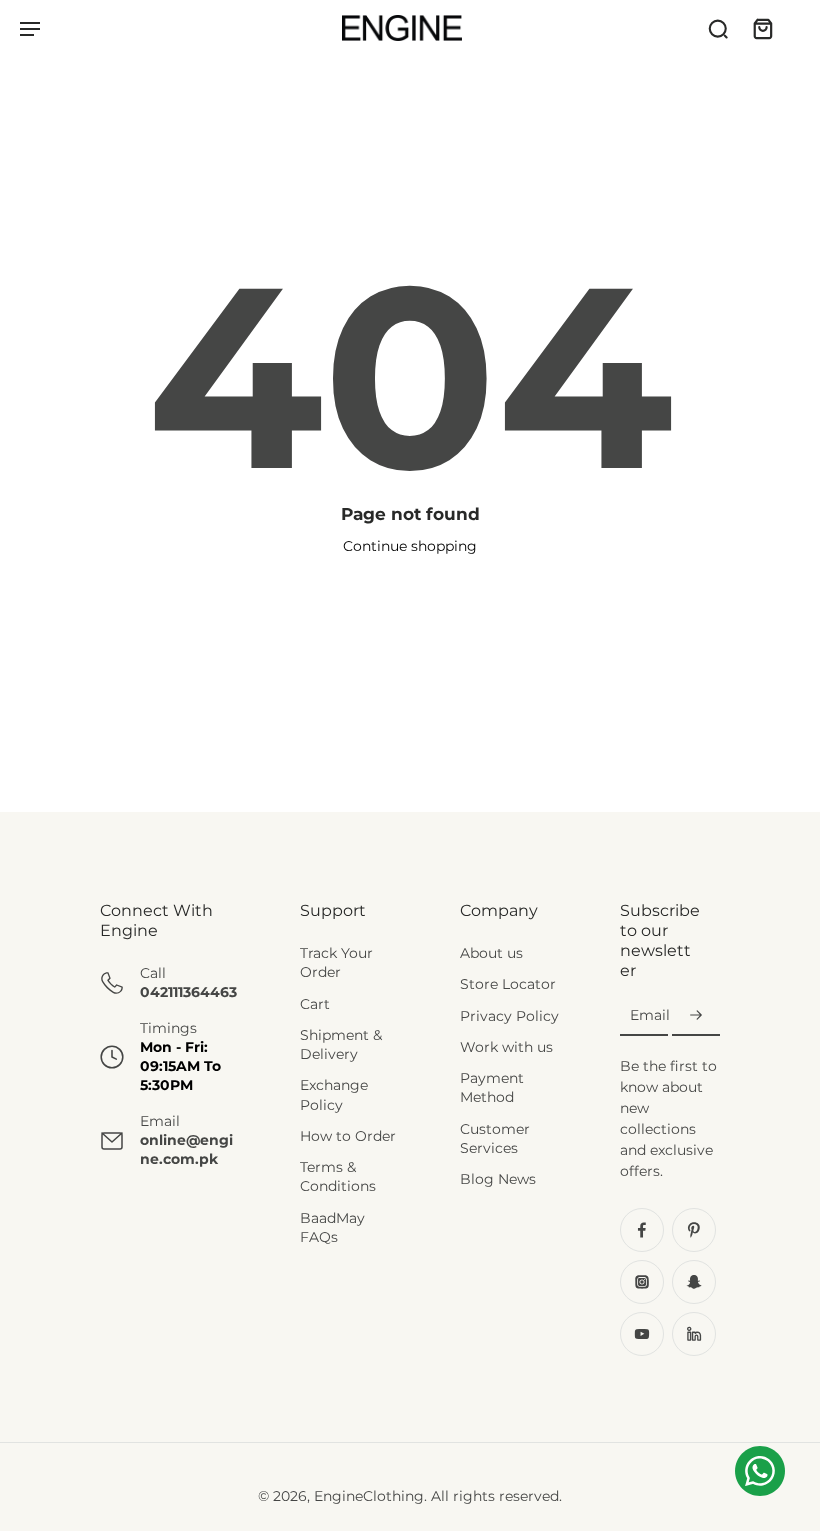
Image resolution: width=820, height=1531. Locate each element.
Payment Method (492, 1087)
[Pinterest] (694, 1231)
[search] (718, 28)
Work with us (506, 1047)
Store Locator (508, 985)
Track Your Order (336, 962)
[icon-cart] (762, 28)
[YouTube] (642, 1335)
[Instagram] (642, 1283)
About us (491, 953)
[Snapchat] (694, 1283)
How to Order (348, 1136)
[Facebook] (642, 1231)
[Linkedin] (694, 1335)
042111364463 (188, 993)
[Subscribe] (696, 1017)
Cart (315, 1004)
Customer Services (495, 1138)
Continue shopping (410, 546)
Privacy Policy (509, 1016)
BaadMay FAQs (332, 1227)
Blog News (498, 1179)
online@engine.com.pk (186, 1149)
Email (650, 1016)
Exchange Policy (334, 1095)
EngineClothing (369, 1497)
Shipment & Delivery (341, 1044)
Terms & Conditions (338, 1176)
